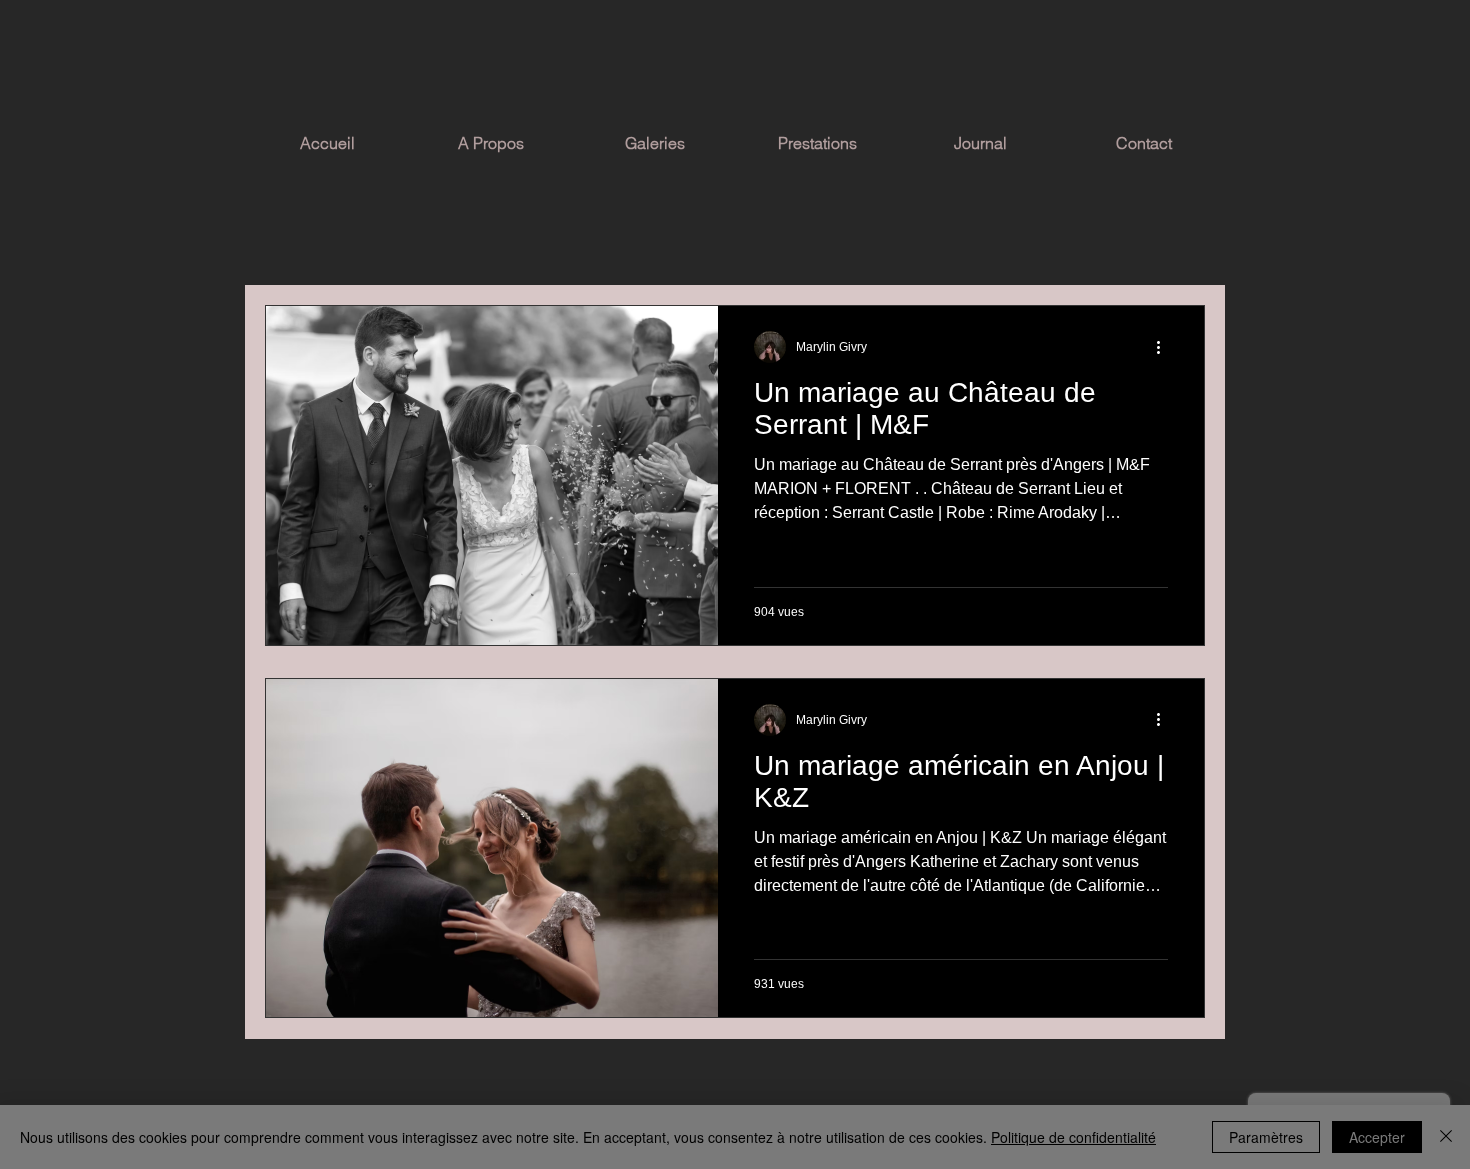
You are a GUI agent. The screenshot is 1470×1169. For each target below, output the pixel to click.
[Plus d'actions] (1165, 347)
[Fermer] (1446, 1137)
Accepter (1377, 1137)
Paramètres (1266, 1137)
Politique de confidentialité (1073, 1137)
